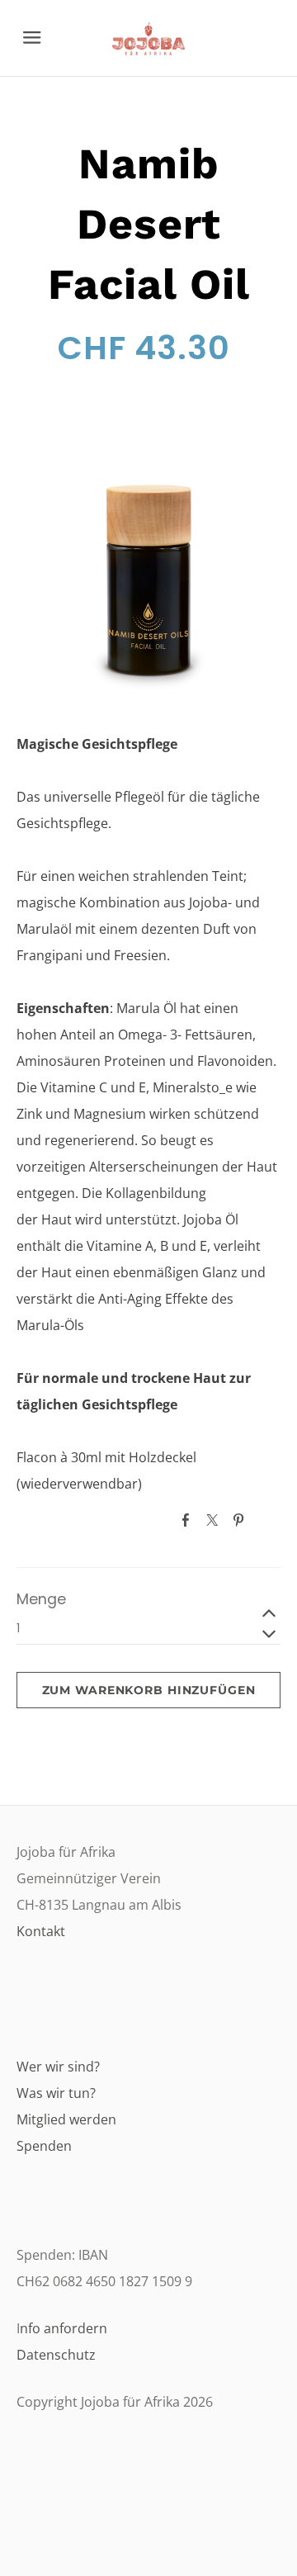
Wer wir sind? (58, 2067)
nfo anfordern (64, 2328)
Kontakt (41, 1931)
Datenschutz (56, 2355)
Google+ (267, 1519)
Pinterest (242, 1520)
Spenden (44, 2146)
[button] (148, 1690)
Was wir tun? (56, 2093)
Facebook (189, 1520)
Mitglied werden (66, 2119)
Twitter (215, 1520)
